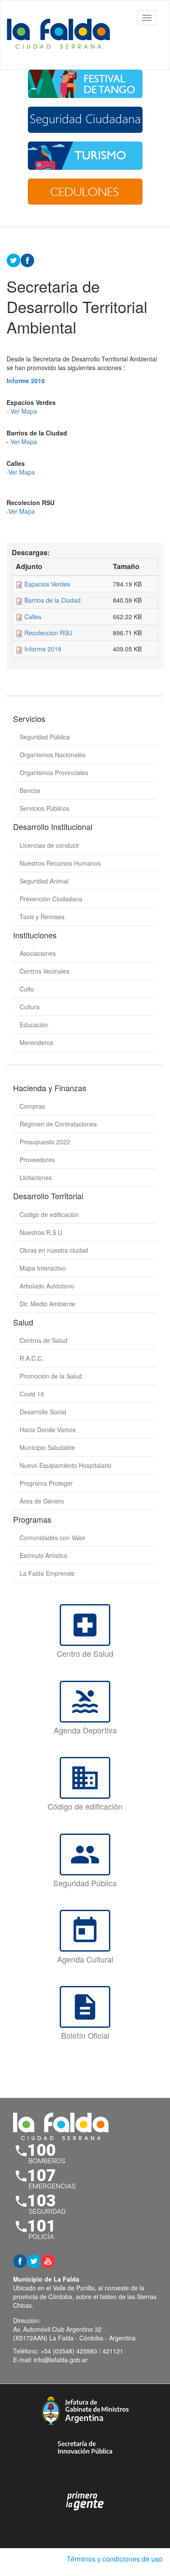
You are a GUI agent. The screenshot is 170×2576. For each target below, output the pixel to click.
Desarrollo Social (43, 1412)
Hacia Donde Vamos (48, 1430)
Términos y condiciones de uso (115, 2559)
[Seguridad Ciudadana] (85, 120)
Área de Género (42, 1501)
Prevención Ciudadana (51, 899)
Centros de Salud (44, 1340)
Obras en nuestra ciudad (54, 1250)
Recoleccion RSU (48, 633)
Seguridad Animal (44, 881)
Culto (27, 989)
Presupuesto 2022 (45, 1142)
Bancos (30, 790)
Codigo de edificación (49, 1214)
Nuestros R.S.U (41, 1232)
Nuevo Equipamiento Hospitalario (66, 1465)
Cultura (30, 1007)
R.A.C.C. (32, 1358)
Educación (34, 1025)
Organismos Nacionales (53, 755)
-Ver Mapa (21, 472)
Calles (33, 617)
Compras (32, 1106)
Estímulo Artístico (44, 1555)
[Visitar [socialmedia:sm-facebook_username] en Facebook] (27, 260)
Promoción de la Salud (51, 1376)
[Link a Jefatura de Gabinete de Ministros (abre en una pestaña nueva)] (85, 2410)
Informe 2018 (43, 649)
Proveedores (37, 1160)
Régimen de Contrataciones (58, 1124)
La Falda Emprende (47, 1573)
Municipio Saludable (47, 1447)
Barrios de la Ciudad (53, 600)
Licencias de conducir (49, 845)
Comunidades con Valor (53, 1538)
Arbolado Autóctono (47, 1286)
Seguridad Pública (45, 737)
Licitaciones (36, 1177)
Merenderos (36, 1042)
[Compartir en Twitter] (14, 260)
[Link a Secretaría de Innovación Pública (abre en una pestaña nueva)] (85, 2447)
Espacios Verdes (47, 584)
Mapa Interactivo (43, 1268)
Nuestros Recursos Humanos (60, 863)
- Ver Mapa (22, 411)
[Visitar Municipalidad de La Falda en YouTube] (48, 2260)
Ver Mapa (24, 442)
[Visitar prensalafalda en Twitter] (34, 2260)
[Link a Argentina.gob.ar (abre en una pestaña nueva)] (85, 2501)
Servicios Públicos (44, 808)
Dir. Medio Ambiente (48, 1304)
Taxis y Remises (42, 917)
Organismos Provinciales (54, 772)
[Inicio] (61, 35)
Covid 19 (32, 1394)
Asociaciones (38, 953)
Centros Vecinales (44, 971)
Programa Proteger (46, 1483)
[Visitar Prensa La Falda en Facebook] (20, 2260)
